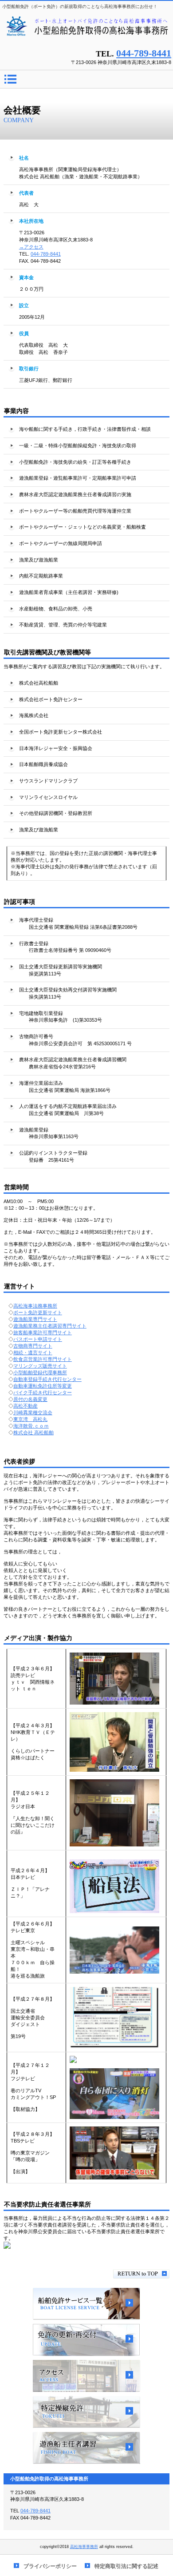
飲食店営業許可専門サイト (43, 1359)
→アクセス (31, 247)
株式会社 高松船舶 (33, 1432)
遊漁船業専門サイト (35, 1319)
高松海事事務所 (84, 2547)
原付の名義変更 (30, 1399)
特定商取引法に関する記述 (126, 2566)
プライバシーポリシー (50, 2566)
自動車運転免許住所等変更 (43, 1386)
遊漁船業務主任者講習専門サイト (50, 1326)
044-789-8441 (144, 53)
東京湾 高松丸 (30, 1419)
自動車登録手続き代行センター (47, 1379)
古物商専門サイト (33, 1346)
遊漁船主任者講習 (86, 2448)
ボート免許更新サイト (38, 1312)
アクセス (86, 2376)
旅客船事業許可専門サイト (43, 1332)
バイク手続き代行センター (43, 1392)
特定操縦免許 (86, 2412)
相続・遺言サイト (33, 1352)
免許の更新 (86, 2340)
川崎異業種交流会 (33, 1412)
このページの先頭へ (141, 2274)
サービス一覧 (86, 2304)
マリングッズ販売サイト (40, 1366)
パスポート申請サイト (38, 1339)
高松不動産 (26, 1406)
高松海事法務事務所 (35, 1306)
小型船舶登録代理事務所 (40, 1372)
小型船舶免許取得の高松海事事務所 (86, 30)
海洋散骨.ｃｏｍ (31, 1426)
